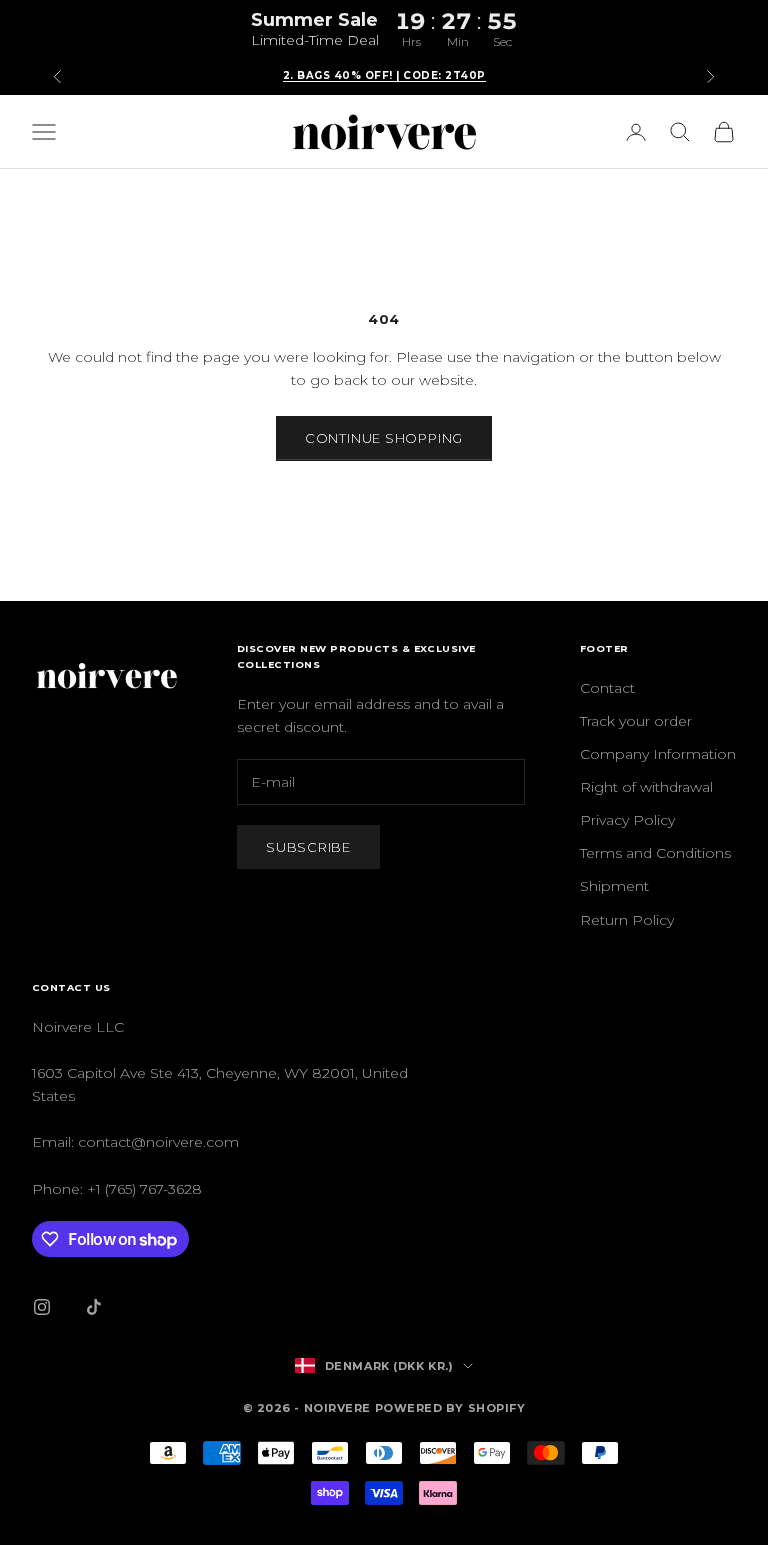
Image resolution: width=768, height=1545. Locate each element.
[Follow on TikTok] (94, 1307)
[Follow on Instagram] (42, 1307)
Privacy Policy (627, 820)
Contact (607, 688)
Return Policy (627, 920)
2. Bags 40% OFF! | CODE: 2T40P (384, 75)
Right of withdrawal (646, 787)
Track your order (636, 721)
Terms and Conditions (655, 853)
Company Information (658, 754)
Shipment (614, 886)
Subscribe (308, 847)
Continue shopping (384, 438)
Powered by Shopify (450, 1408)
